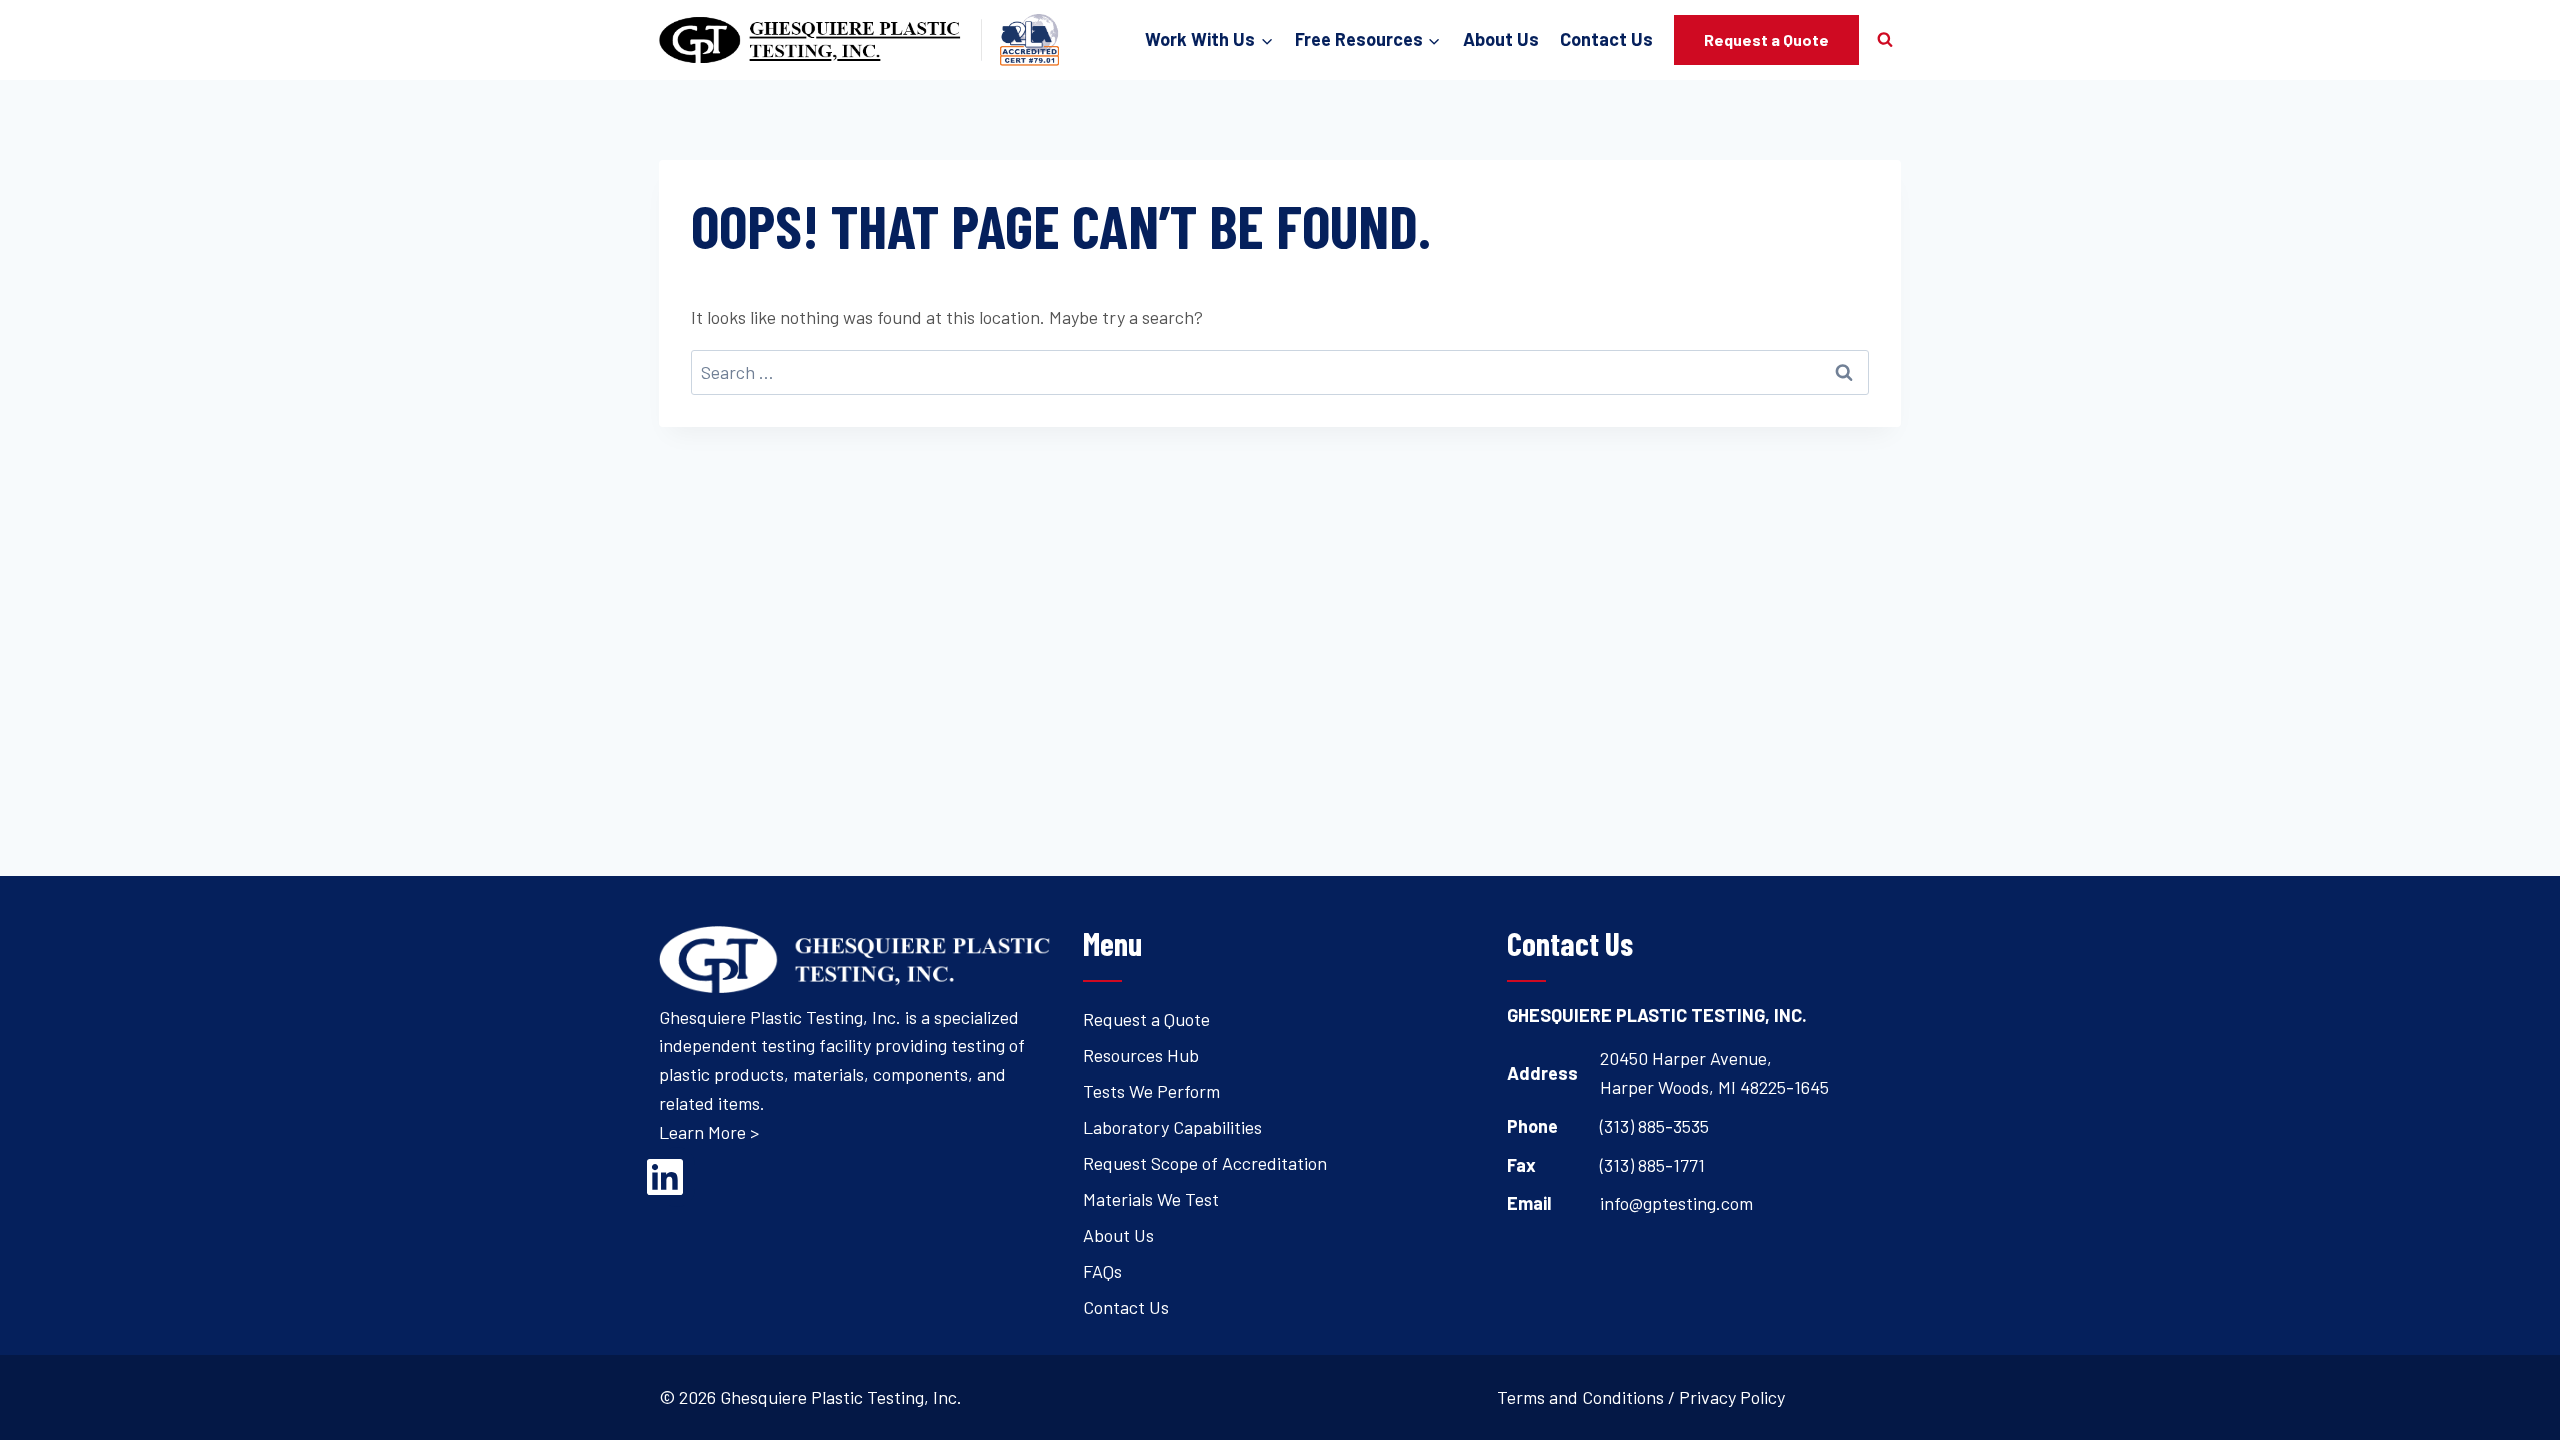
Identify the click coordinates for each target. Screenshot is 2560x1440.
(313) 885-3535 (1654, 1126)
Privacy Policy (1732, 1397)
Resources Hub (1141, 1055)
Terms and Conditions (1580, 1397)
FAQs (1102, 1271)
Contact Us (1606, 39)
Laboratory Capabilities (1172, 1127)
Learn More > (709, 1132)
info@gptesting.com (1676, 1203)
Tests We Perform (1151, 1091)
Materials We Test (1151, 1199)
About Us (1501, 39)
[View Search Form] (1885, 40)
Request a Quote (1766, 39)
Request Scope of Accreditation (1205, 1163)
